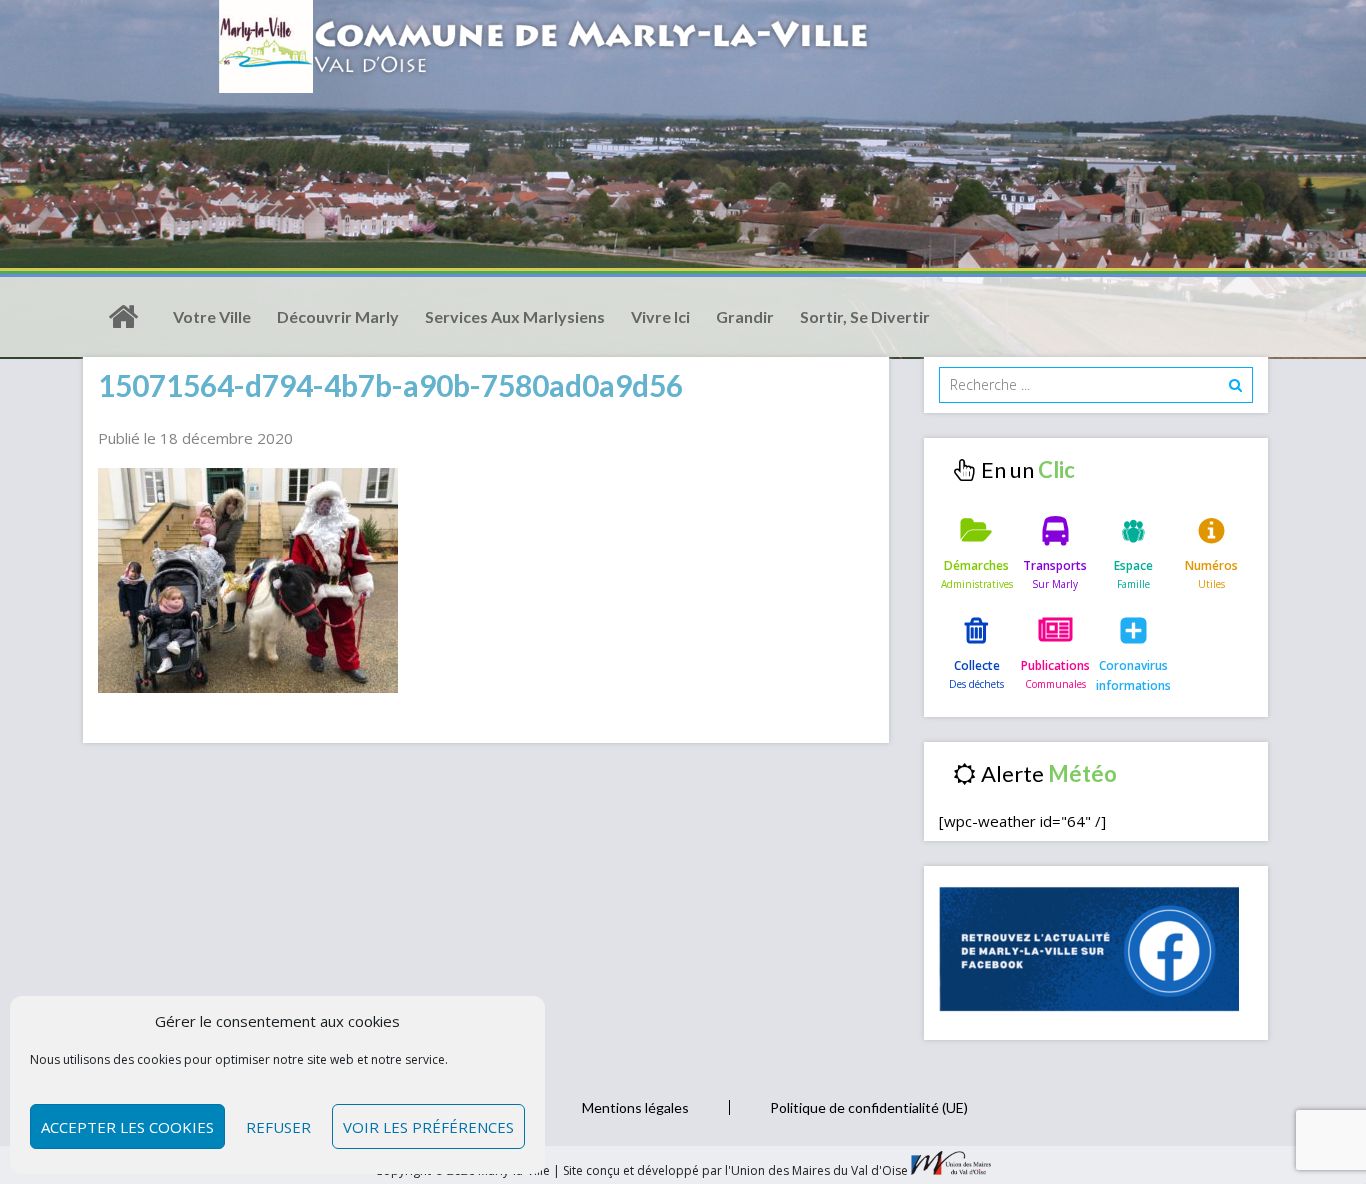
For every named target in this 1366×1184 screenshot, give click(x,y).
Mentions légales (635, 1107)
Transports (1055, 565)
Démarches (976, 565)
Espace (1133, 565)
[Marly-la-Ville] (123, 317)
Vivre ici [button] (660, 316)
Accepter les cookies (127, 1127)
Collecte (977, 665)
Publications (1055, 665)
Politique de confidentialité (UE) (869, 1107)
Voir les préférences (428, 1127)
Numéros (1211, 565)
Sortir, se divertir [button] (865, 316)
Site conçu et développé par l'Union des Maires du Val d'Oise (735, 1170)
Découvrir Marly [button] (338, 316)
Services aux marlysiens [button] (515, 316)
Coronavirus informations (1133, 675)
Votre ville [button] (212, 316)
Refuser (278, 1127)
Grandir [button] (745, 316)
